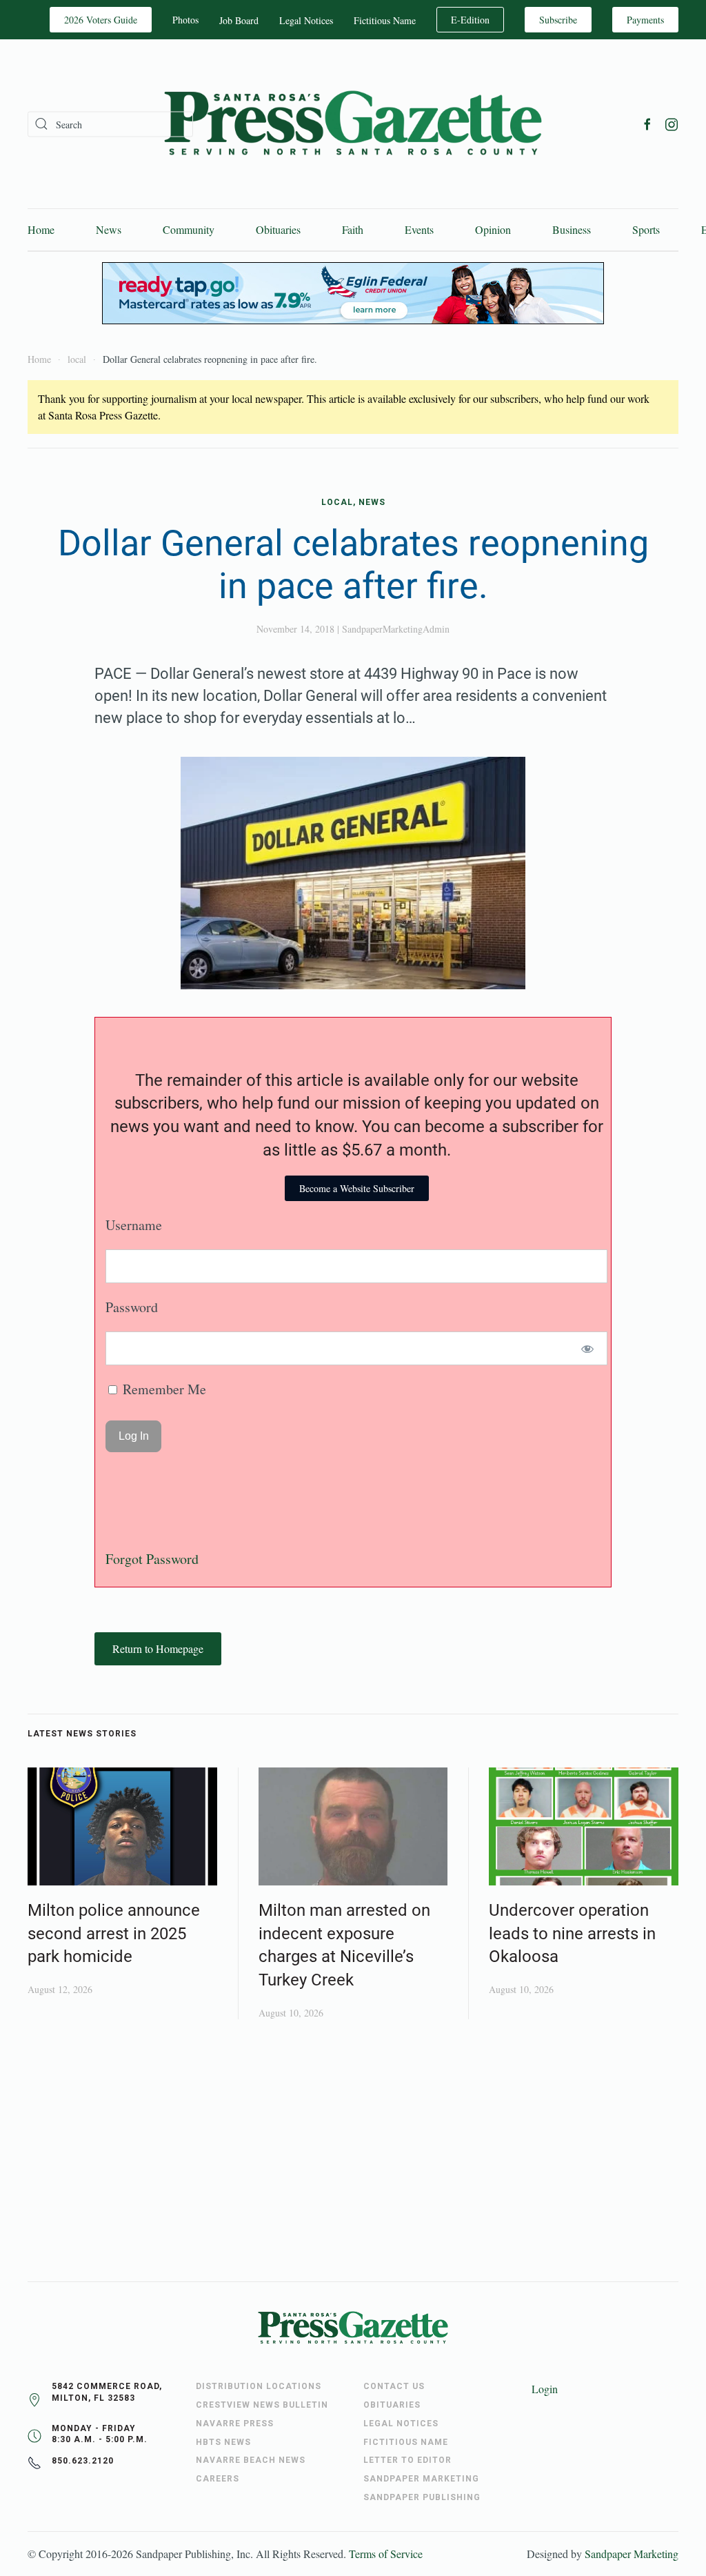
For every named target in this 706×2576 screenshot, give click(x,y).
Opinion (493, 229)
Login (545, 2389)
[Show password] (588, 1348)
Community (189, 229)
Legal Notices (306, 20)
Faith (353, 229)
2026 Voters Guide (101, 20)
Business (572, 229)
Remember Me (163, 1389)
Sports (646, 229)
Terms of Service (386, 2554)
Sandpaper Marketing (632, 2554)
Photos (185, 20)
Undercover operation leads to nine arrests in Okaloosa (572, 1933)
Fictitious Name (385, 20)
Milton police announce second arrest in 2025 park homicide (114, 1933)
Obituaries (278, 229)
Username (134, 1225)
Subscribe (558, 20)
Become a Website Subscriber (357, 1188)
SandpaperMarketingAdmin (396, 629)
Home (41, 229)
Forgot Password (152, 1559)
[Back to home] (353, 124)
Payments (645, 20)
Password (132, 1307)
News (109, 229)
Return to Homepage (158, 1648)
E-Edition (470, 20)
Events (419, 229)
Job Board (239, 20)
